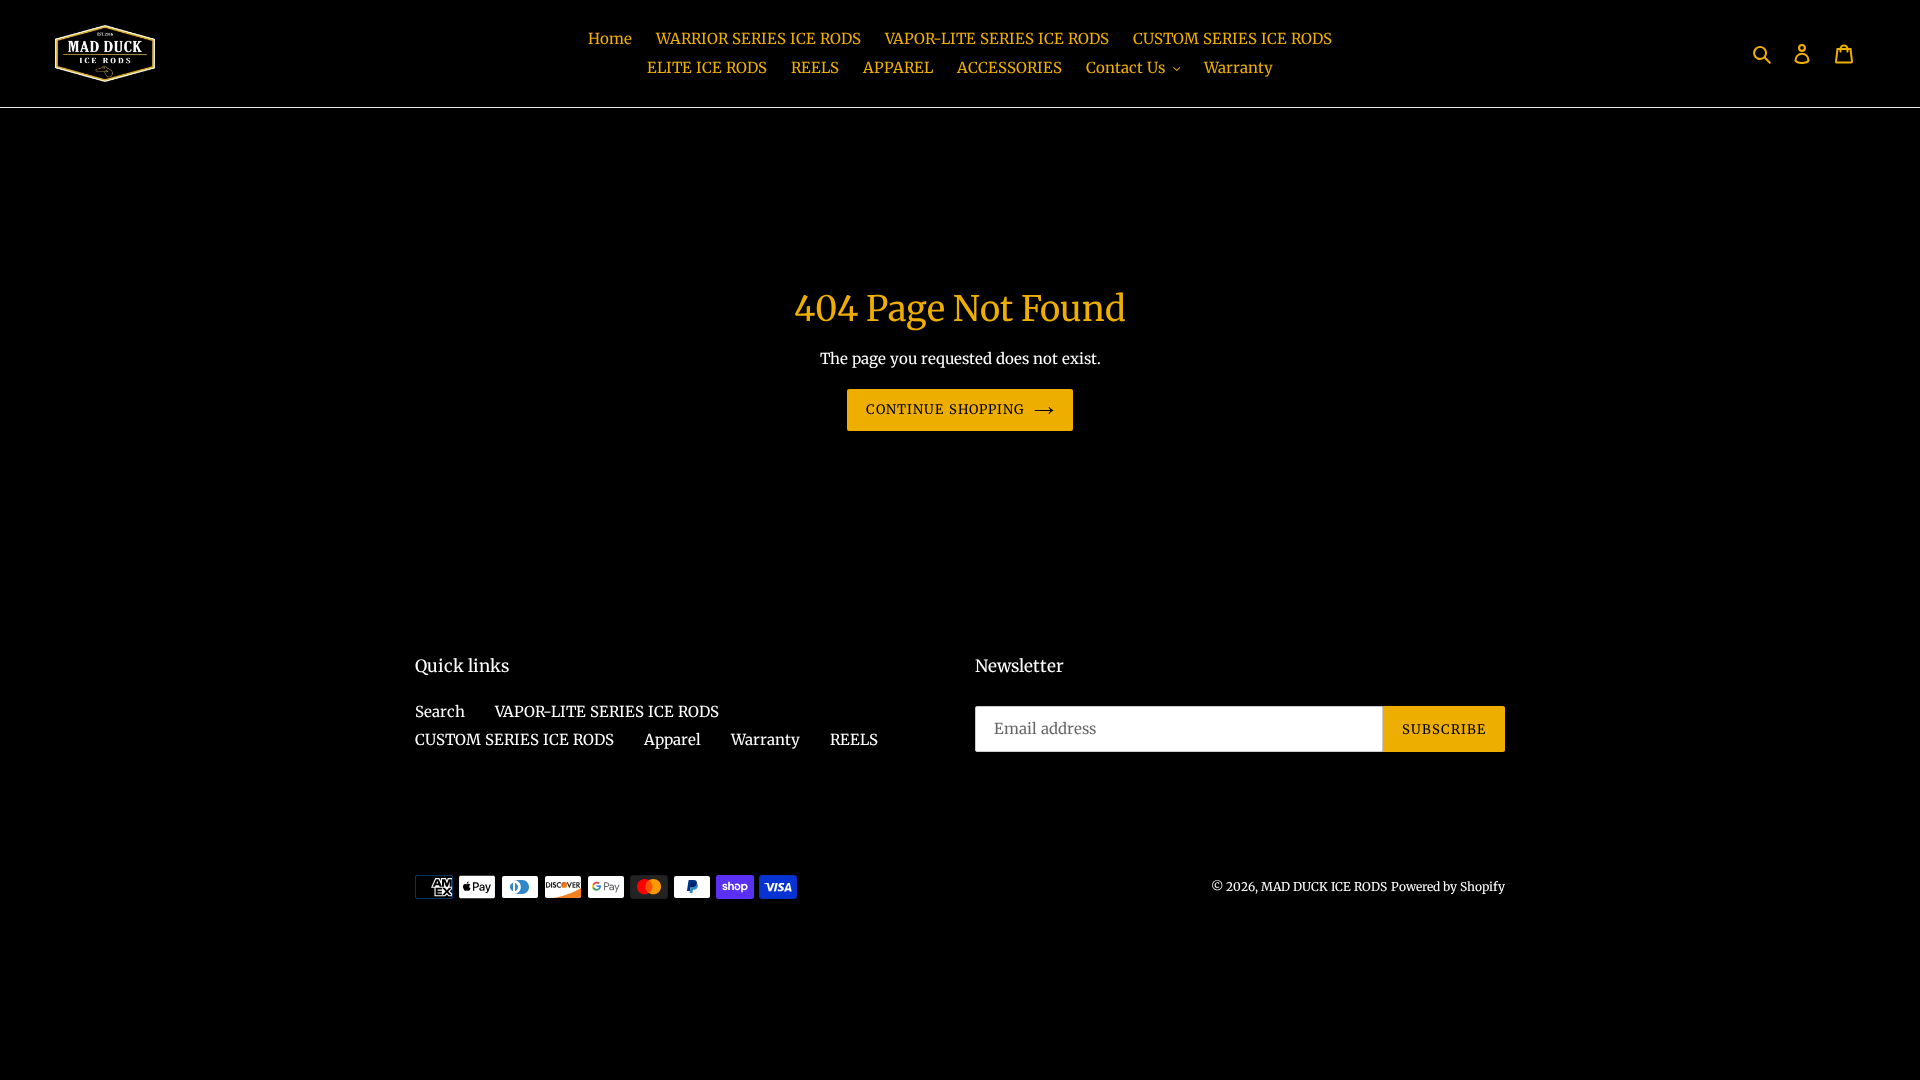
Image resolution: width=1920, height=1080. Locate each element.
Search (440, 711)
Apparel (672, 739)
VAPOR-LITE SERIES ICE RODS (607, 711)
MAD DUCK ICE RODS (1324, 886)
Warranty (765, 739)
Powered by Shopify (1448, 886)
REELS (854, 739)
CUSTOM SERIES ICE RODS (514, 739)
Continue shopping (945, 409)
